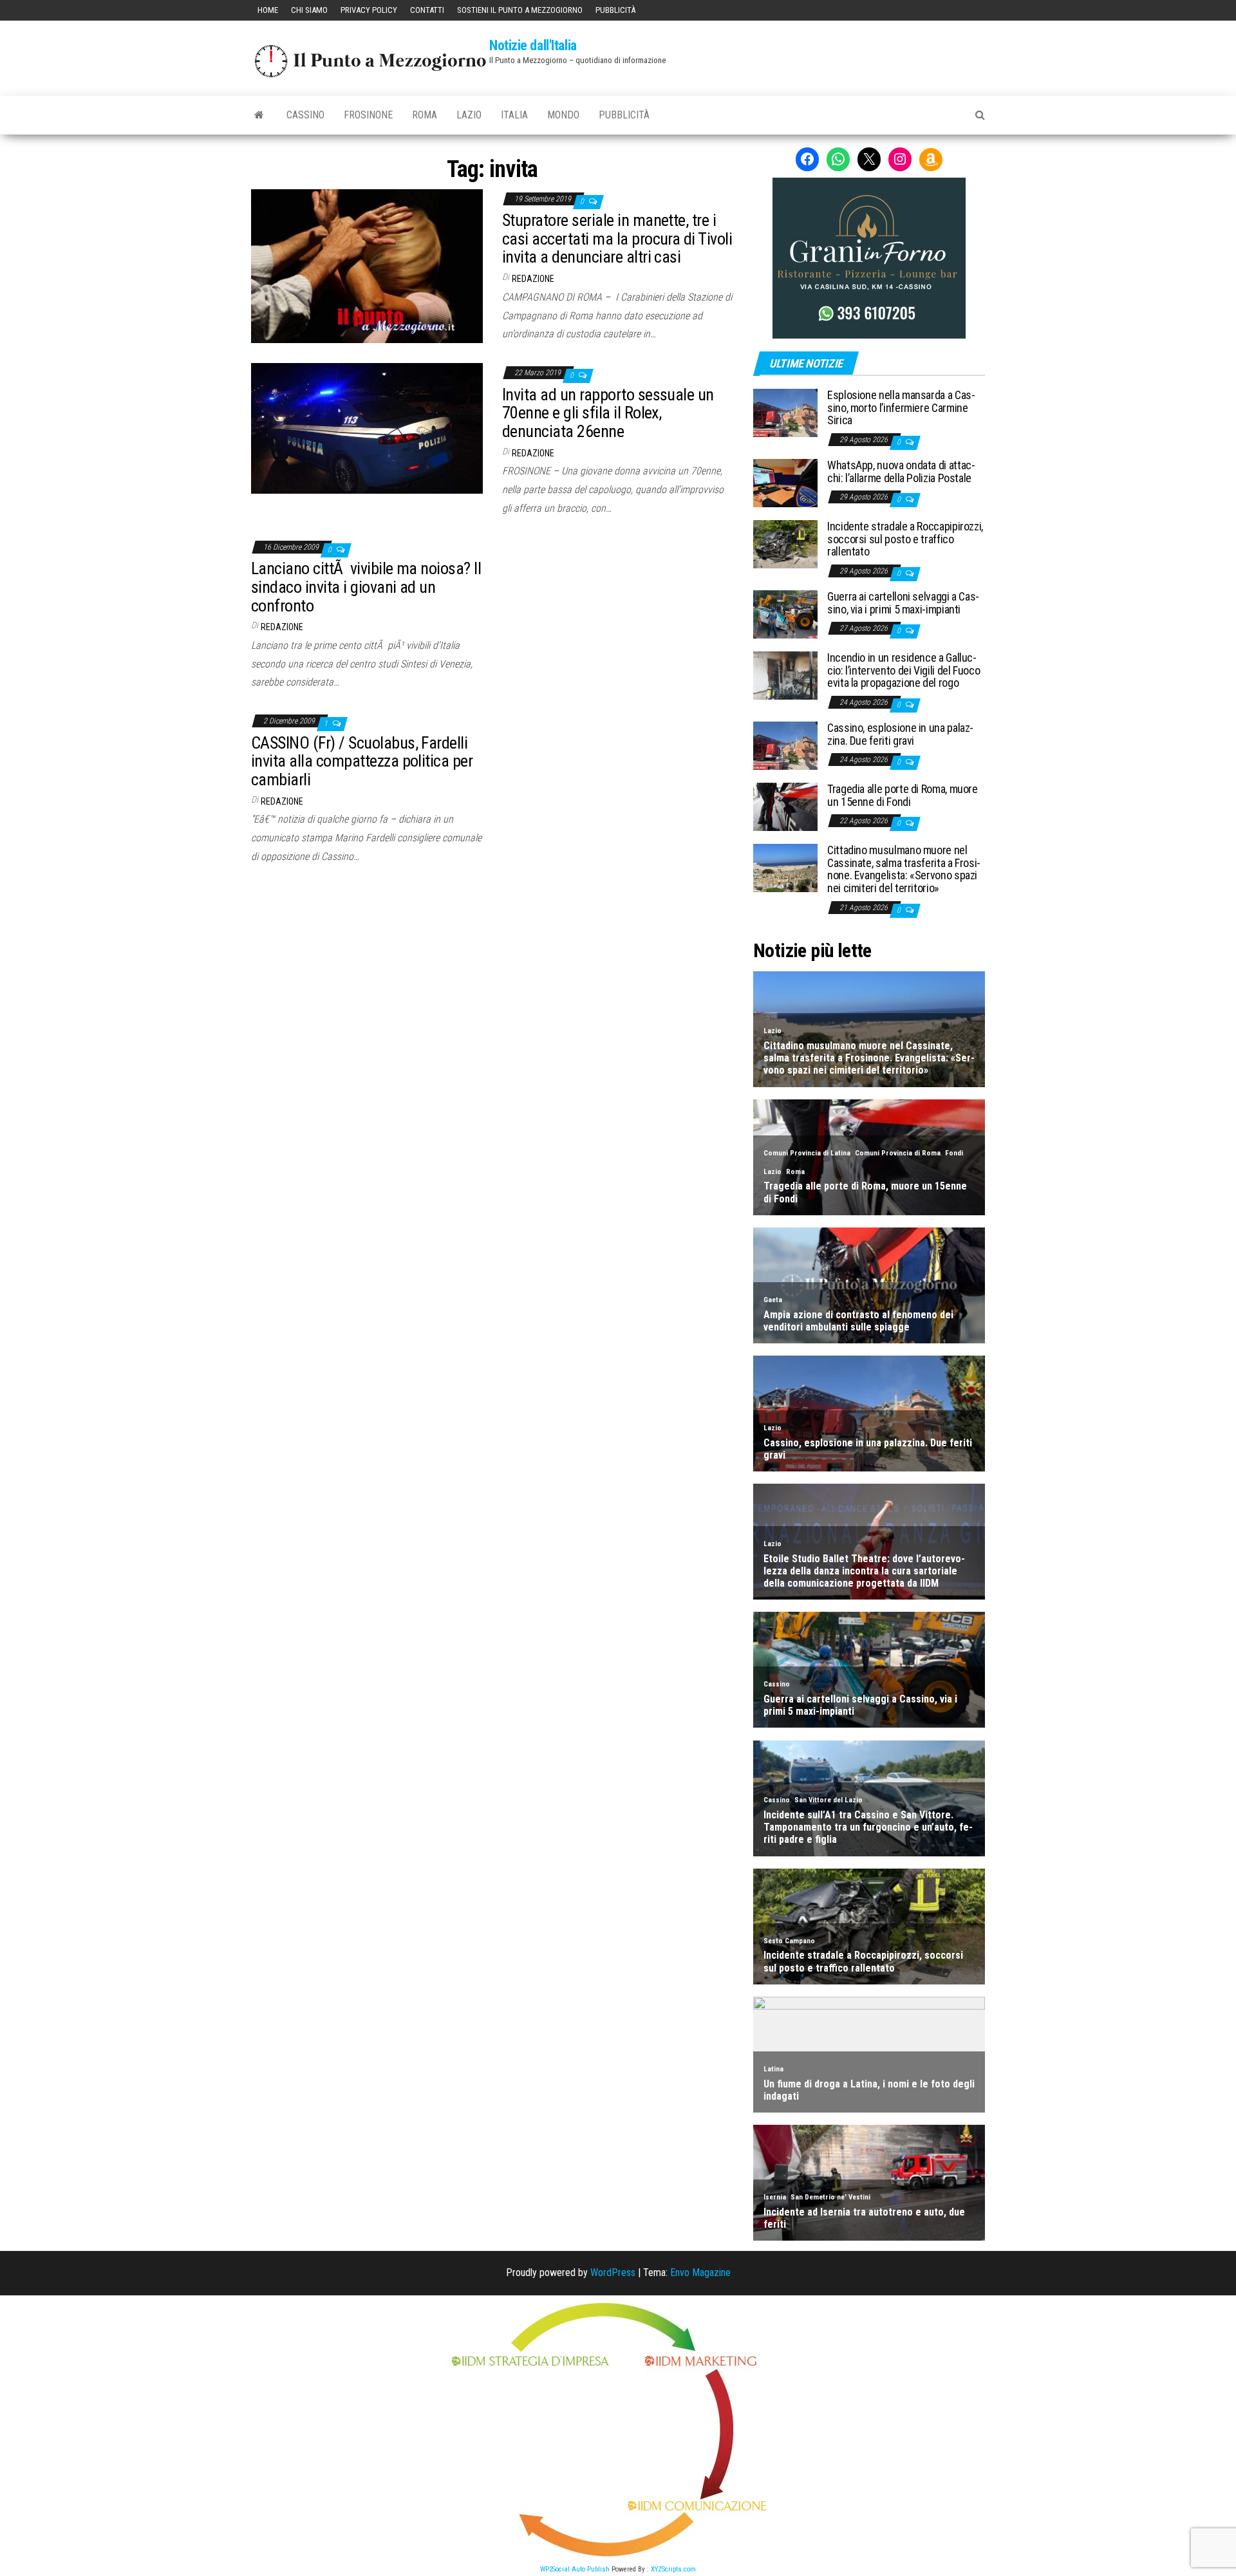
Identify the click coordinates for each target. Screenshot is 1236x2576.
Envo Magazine (700, 2273)
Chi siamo (309, 10)
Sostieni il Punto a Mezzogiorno (520, 10)
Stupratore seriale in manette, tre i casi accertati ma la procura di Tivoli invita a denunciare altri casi (617, 238)
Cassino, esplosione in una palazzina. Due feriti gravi (900, 734)
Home (268, 10)
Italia (514, 115)
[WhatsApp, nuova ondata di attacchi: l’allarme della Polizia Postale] (785, 482)
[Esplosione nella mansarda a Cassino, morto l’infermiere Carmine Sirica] (785, 412)
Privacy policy (369, 10)
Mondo (563, 115)
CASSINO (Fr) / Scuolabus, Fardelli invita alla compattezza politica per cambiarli (362, 761)
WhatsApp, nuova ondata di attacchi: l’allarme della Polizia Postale (901, 471)
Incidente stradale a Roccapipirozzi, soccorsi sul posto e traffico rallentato (905, 539)
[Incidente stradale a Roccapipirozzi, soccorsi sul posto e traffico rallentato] (785, 544)
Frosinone (368, 115)
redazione (533, 279)
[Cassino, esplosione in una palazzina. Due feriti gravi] (785, 744)
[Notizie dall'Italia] (259, 115)
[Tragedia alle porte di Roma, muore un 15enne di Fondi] (785, 806)
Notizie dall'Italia (533, 45)
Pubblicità (615, 10)
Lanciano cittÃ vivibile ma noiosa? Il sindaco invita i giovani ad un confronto (366, 587)
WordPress (613, 2273)
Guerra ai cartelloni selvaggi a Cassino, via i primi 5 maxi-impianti (903, 603)
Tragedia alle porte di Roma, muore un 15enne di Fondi (903, 795)
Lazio (469, 115)
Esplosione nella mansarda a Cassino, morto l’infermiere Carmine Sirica (901, 408)
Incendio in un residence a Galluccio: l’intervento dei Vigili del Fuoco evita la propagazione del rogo (904, 670)
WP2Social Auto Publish (575, 2569)
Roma (425, 115)
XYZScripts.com (673, 2569)
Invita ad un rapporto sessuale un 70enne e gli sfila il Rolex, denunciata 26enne (608, 413)
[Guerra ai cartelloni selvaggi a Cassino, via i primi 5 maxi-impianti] (785, 614)
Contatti (427, 10)
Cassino (305, 115)
